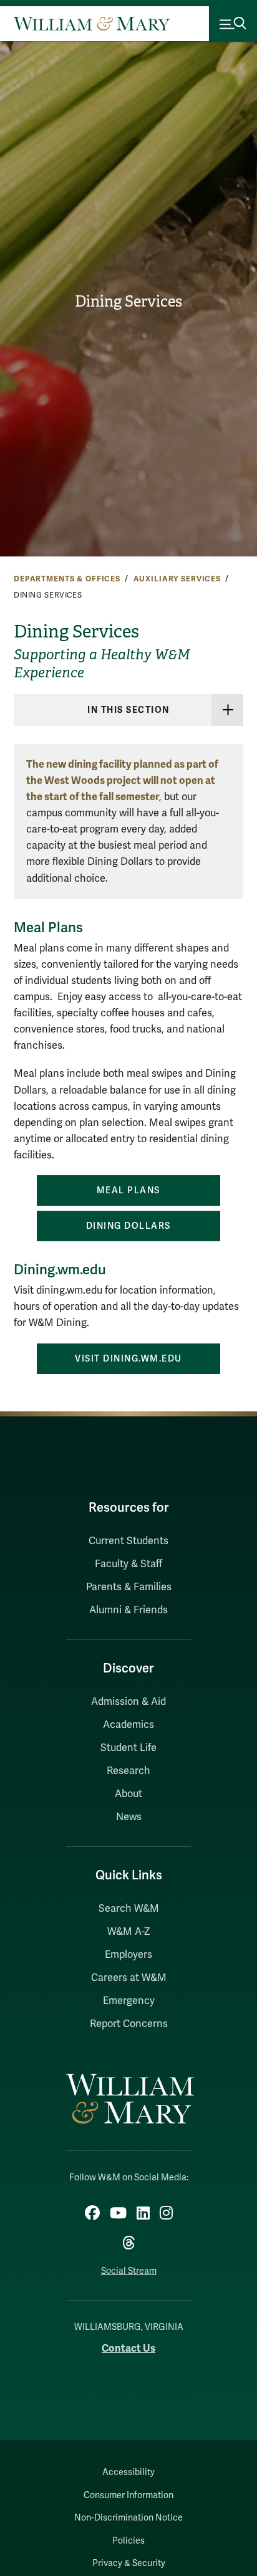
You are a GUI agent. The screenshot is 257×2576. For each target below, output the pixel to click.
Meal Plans (128, 1190)
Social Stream (129, 2271)
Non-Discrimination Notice (128, 2518)
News (129, 1817)
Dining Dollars (128, 1226)
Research (128, 1771)
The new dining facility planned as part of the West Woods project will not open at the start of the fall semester (122, 780)
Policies (128, 2541)
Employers (128, 1955)
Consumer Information (128, 2495)
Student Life (128, 1748)
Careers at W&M (129, 1978)
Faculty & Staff (128, 1564)
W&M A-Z (129, 1932)
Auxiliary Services (177, 579)
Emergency (129, 2001)
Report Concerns (129, 2024)
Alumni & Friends (128, 1610)
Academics (128, 1725)
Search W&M (129, 1909)
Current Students (128, 1541)
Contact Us (128, 2348)
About (128, 1794)
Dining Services (128, 302)
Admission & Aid (128, 1702)
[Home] (92, 24)
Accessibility (128, 2472)
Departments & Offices (67, 579)
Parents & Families (129, 1587)
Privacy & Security (129, 2563)
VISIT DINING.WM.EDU (128, 1359)
